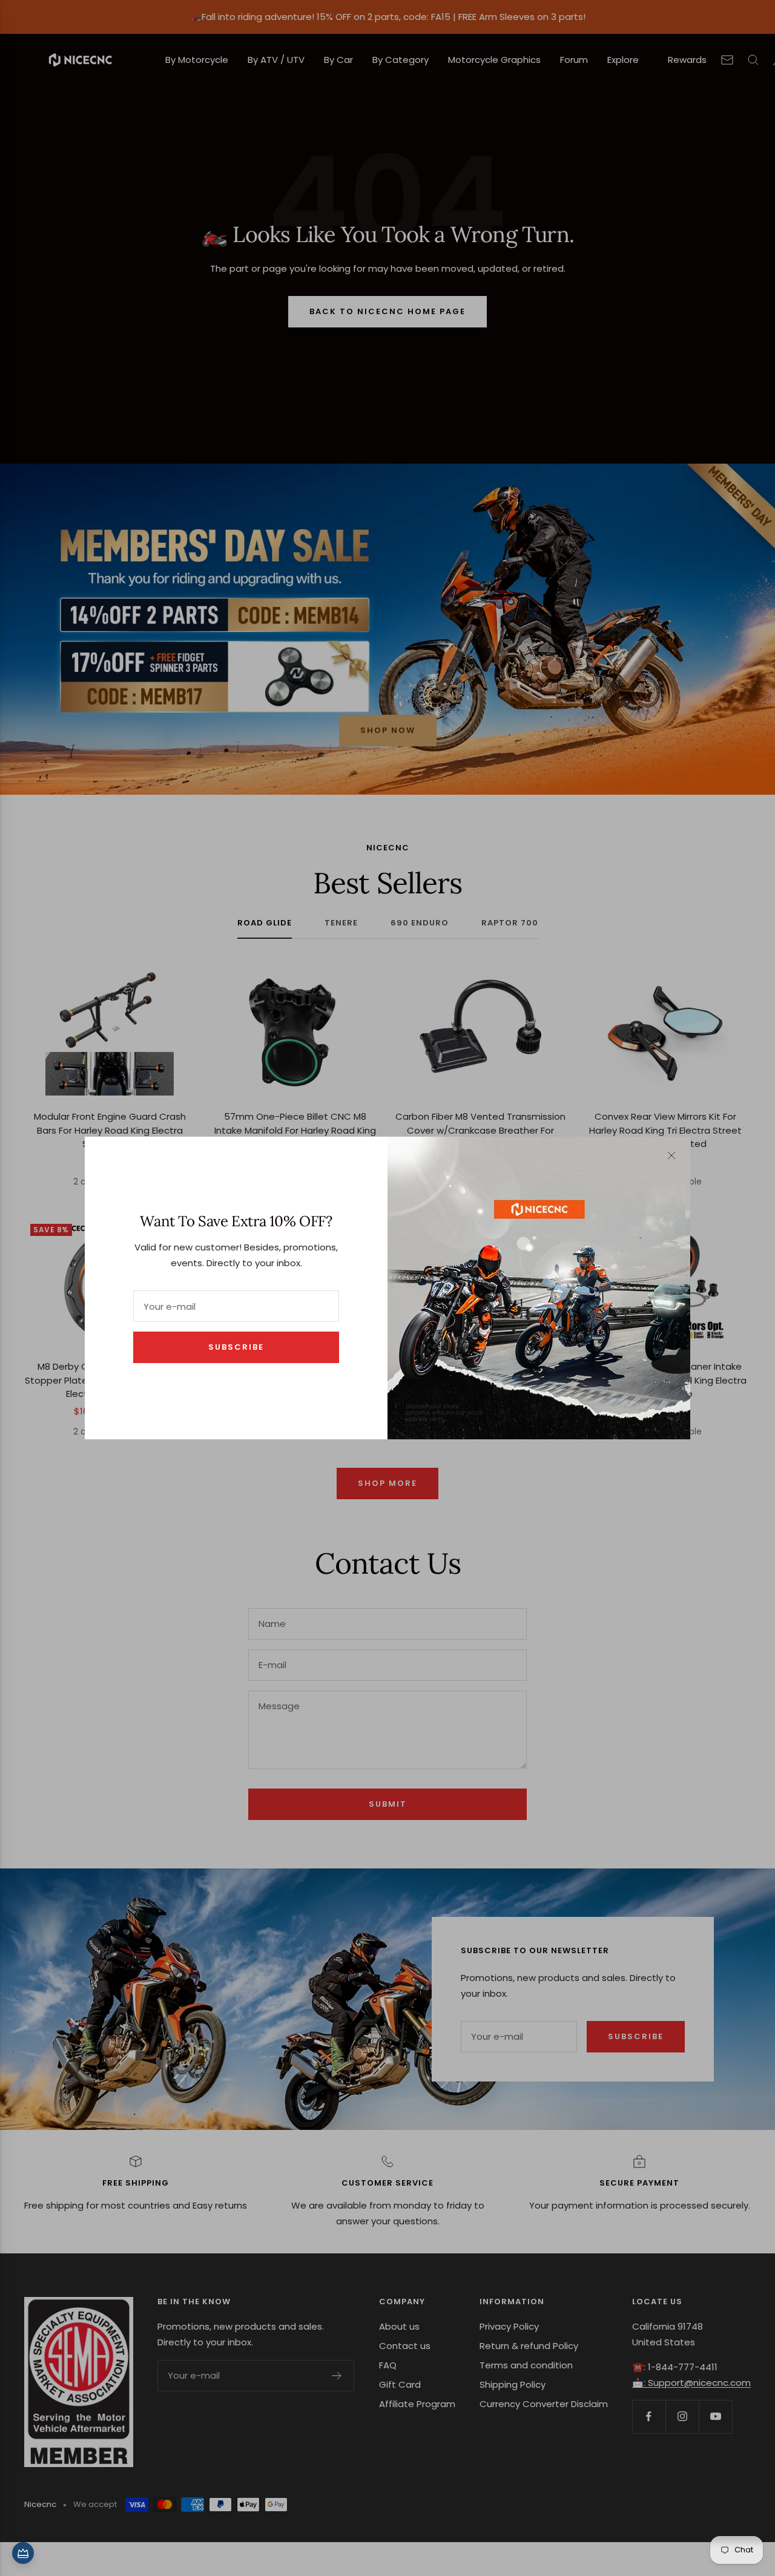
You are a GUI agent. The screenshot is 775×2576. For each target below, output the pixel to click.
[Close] (671, 1155)
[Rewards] (23, 2553)
